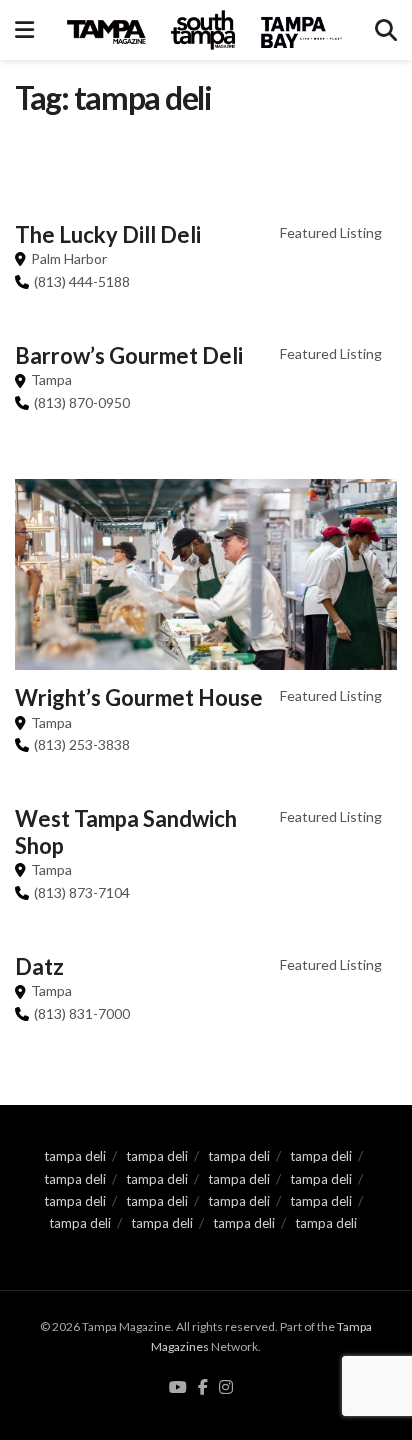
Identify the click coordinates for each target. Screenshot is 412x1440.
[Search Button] (386, 30)
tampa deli (75, 1156)
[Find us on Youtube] (178, 1388)
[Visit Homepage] (204, 29)
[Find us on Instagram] (226, 1388)
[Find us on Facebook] (203, 1388)
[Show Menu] (24, 30)
